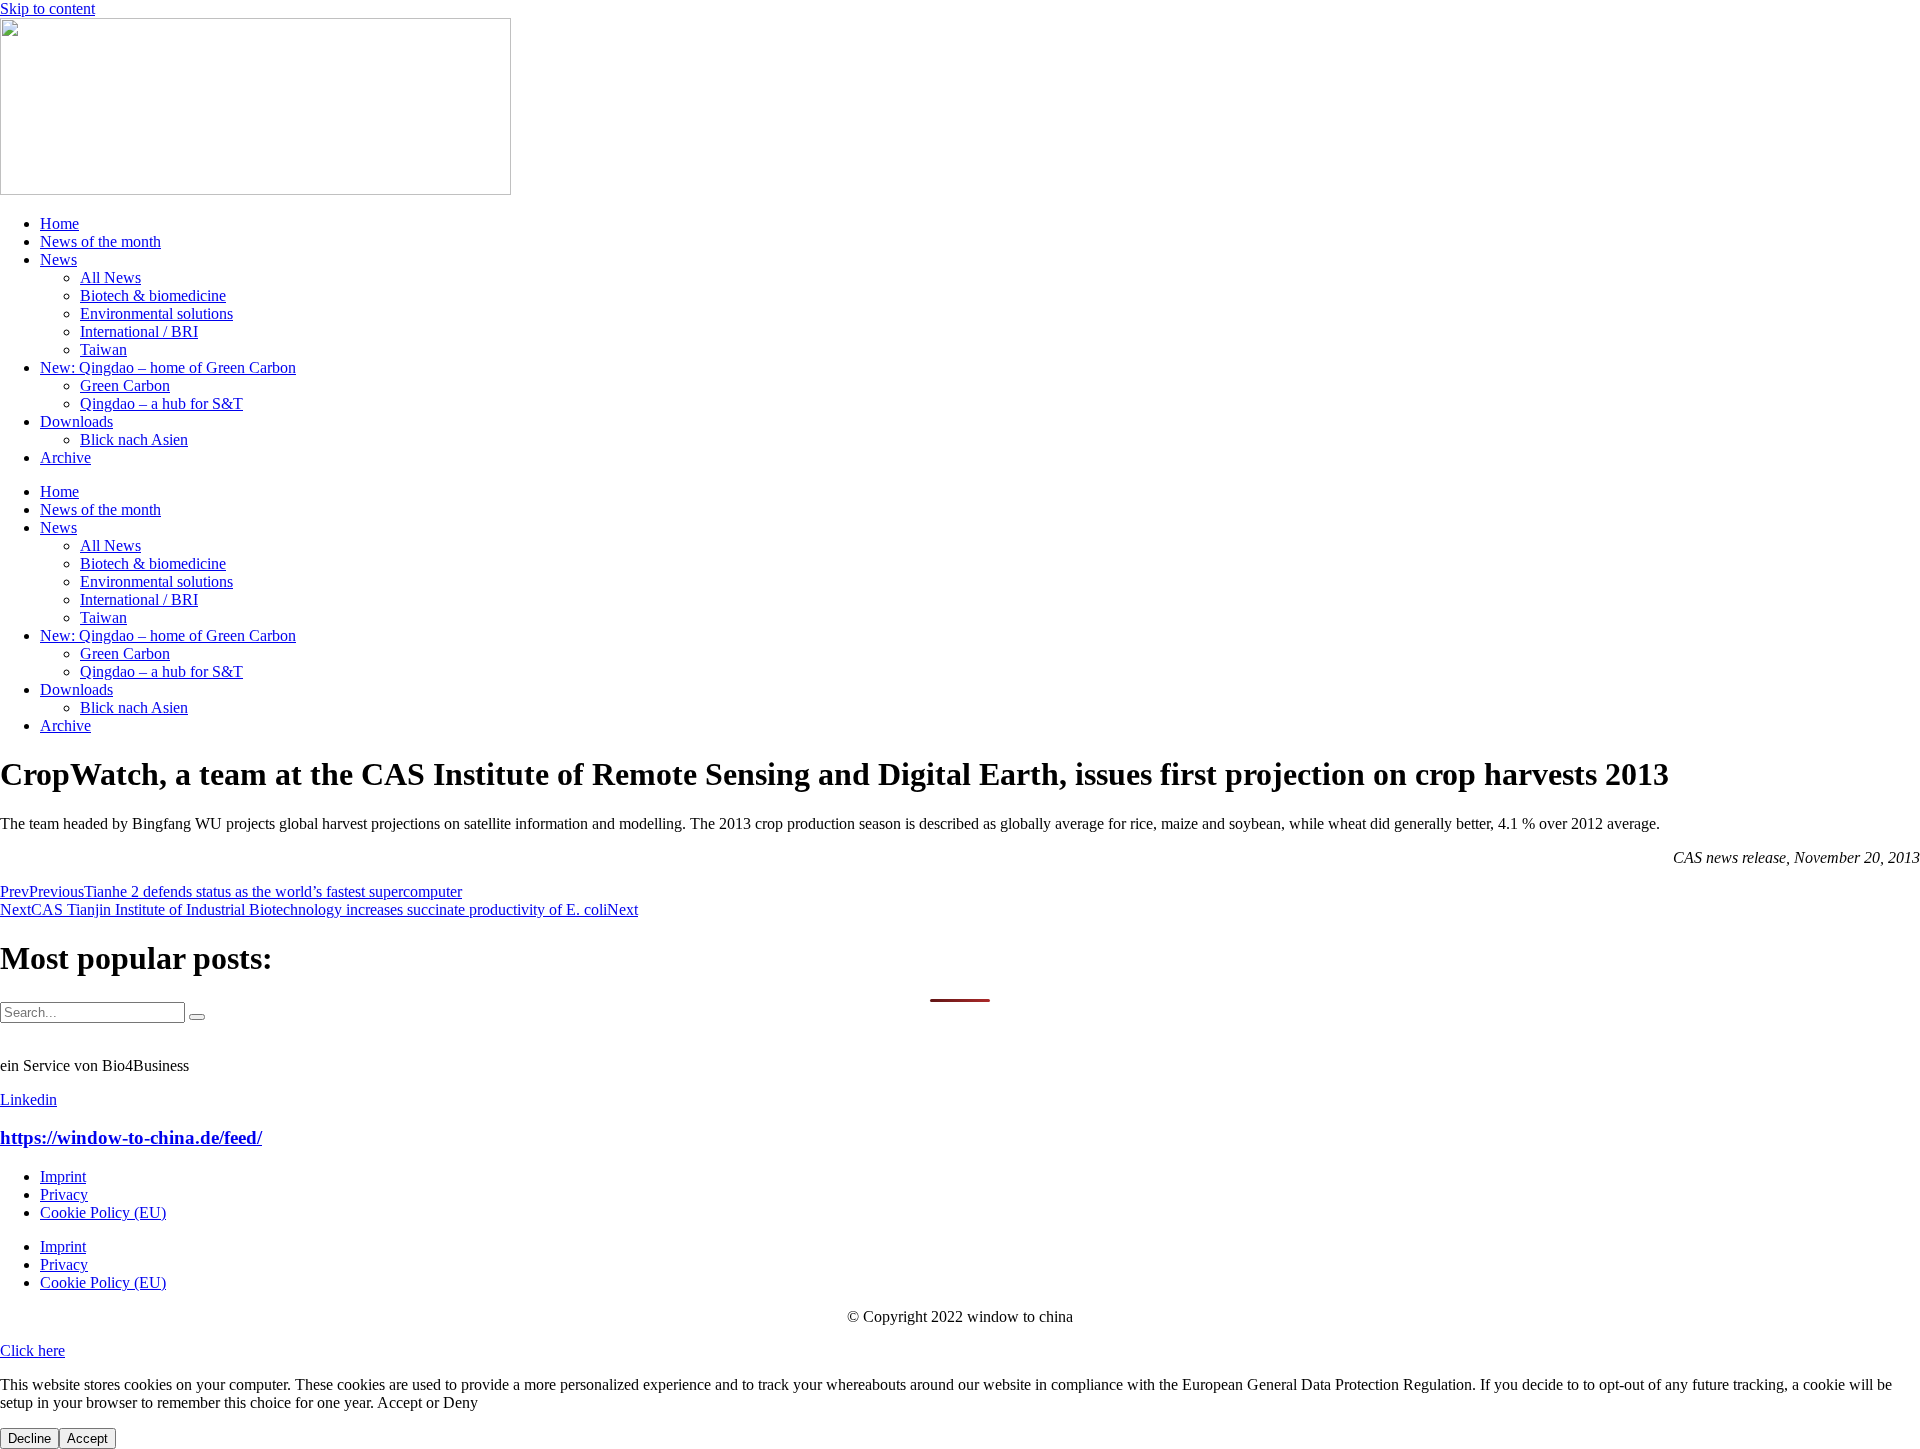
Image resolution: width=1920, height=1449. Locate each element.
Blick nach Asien (134, 439)
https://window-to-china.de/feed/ (131, 1137)
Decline (29, 1438)
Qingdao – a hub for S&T (161, 403)
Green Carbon (125, 385)
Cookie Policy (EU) (103, 1212)
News (58, 259)
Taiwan (103, 349)
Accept (87, 1438)
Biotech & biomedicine (153, 295)
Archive (65, 457)
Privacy (64, 1194)
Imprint (63, 1176)
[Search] (197, 1017)
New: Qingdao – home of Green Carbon (168, 367)
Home (59, 223)
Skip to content (47, 8)
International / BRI (139, 331)
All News (110, 277)
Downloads (76, 421)
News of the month (100, 241)
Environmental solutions (156, 313)
